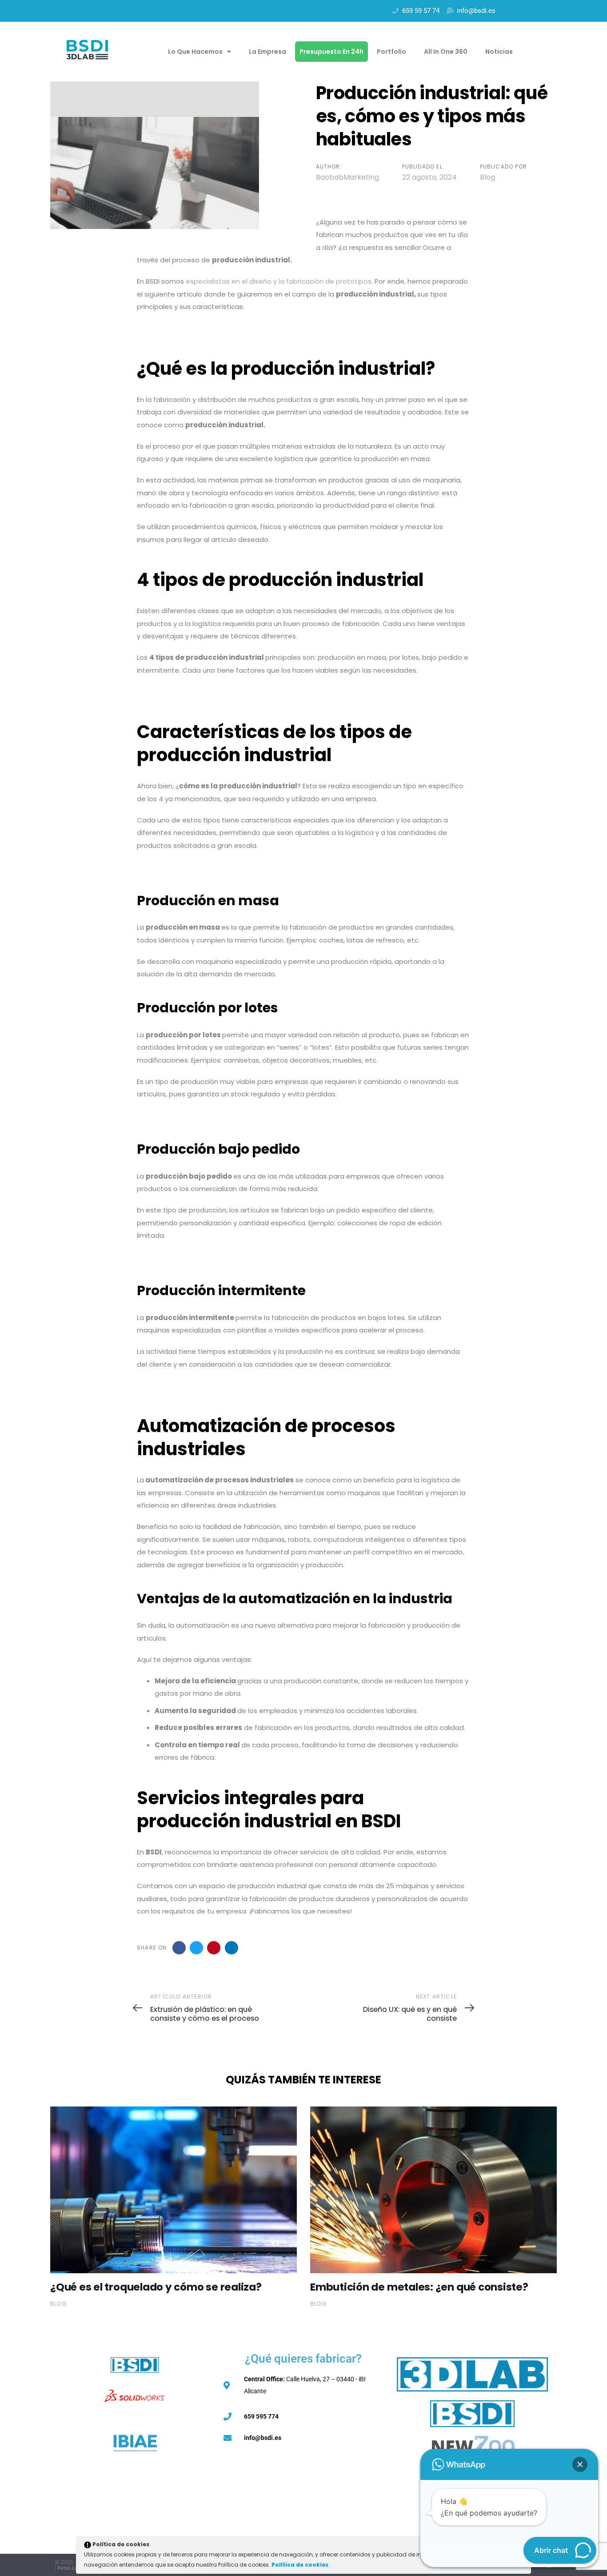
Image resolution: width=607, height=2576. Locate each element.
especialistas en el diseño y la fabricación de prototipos (279, 281)
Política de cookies (301, 2565)
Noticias (499, 52)
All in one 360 (446, 52)
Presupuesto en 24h (331, 52)
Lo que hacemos (195, 52)
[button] (580, 2464)
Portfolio (391, 52)
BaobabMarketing (347, 177)
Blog (487, 177)
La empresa (268, 52)
